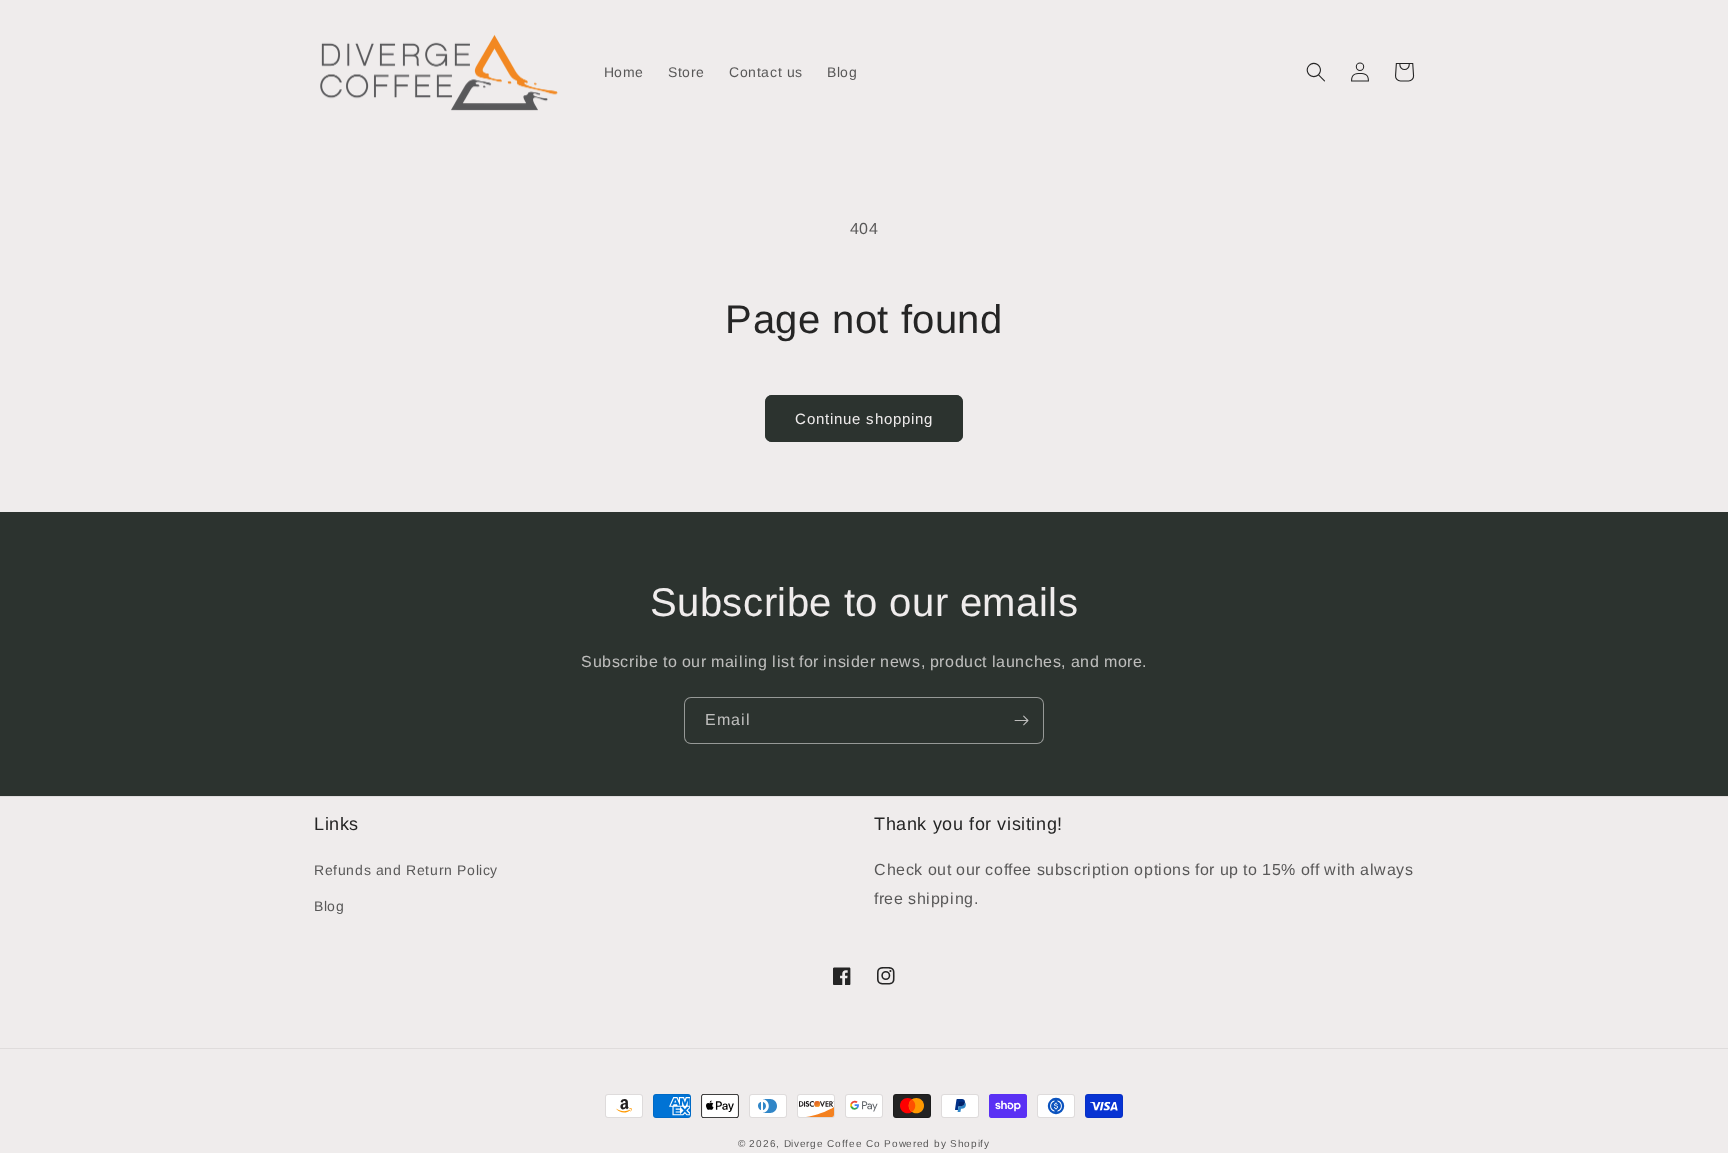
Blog (329, 906)
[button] (1316, 72)
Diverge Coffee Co (832, 1143)
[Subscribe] (1021, 720)
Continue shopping (864, 418)
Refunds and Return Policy (406, 870)
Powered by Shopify (937, 1143)
